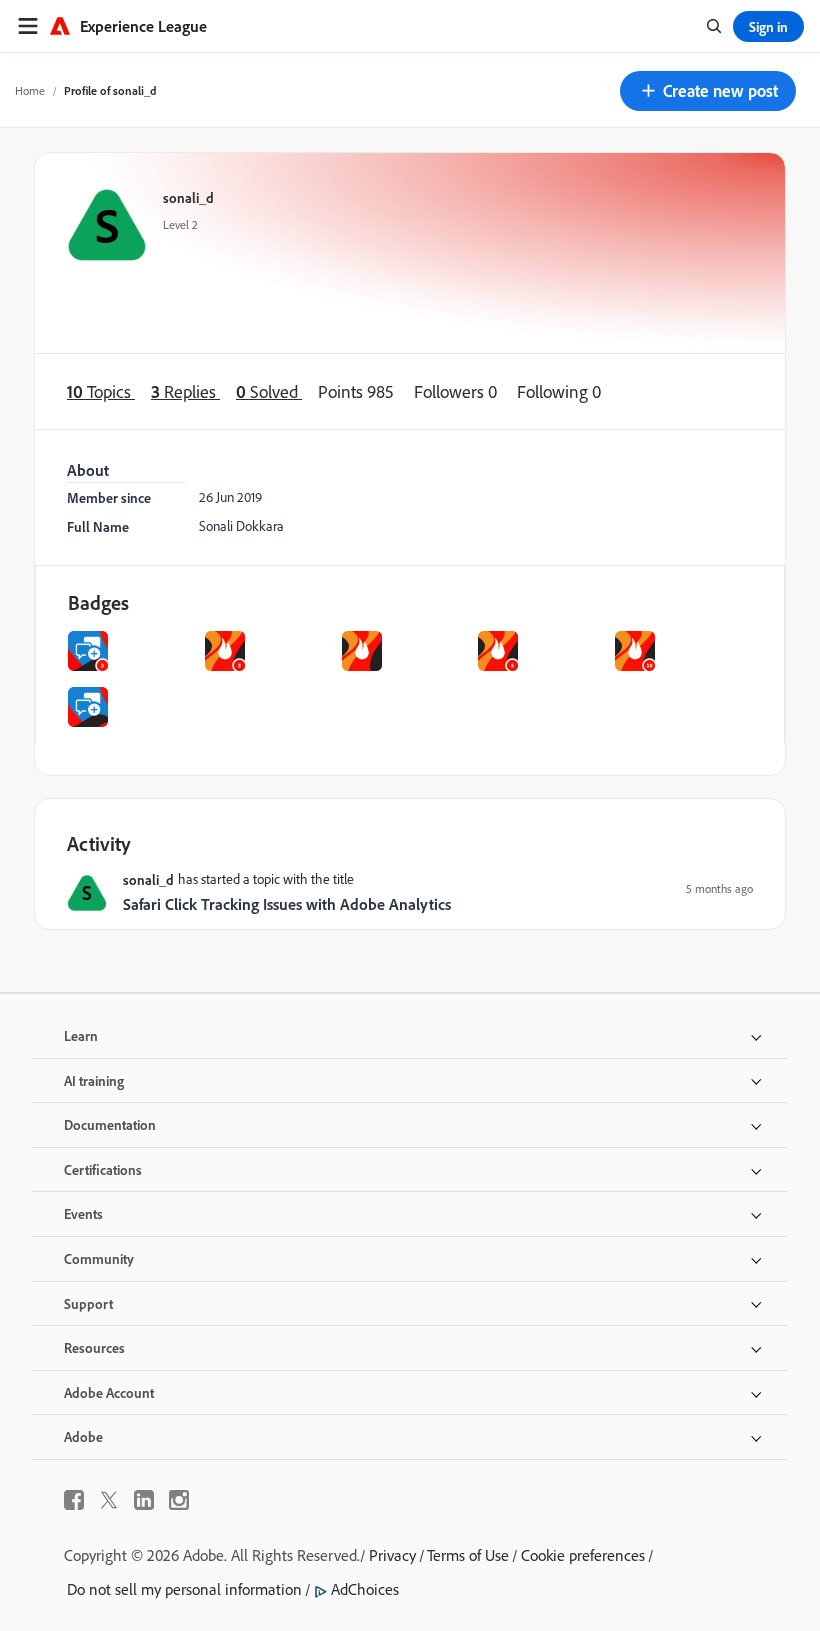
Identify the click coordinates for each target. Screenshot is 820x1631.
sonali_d (188, 197)
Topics (101, 391)
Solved (269, 391)
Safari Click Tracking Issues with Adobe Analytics (287, 904)
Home (30, 90)
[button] (708, 91)
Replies (185, 391)
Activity (99, 843)
